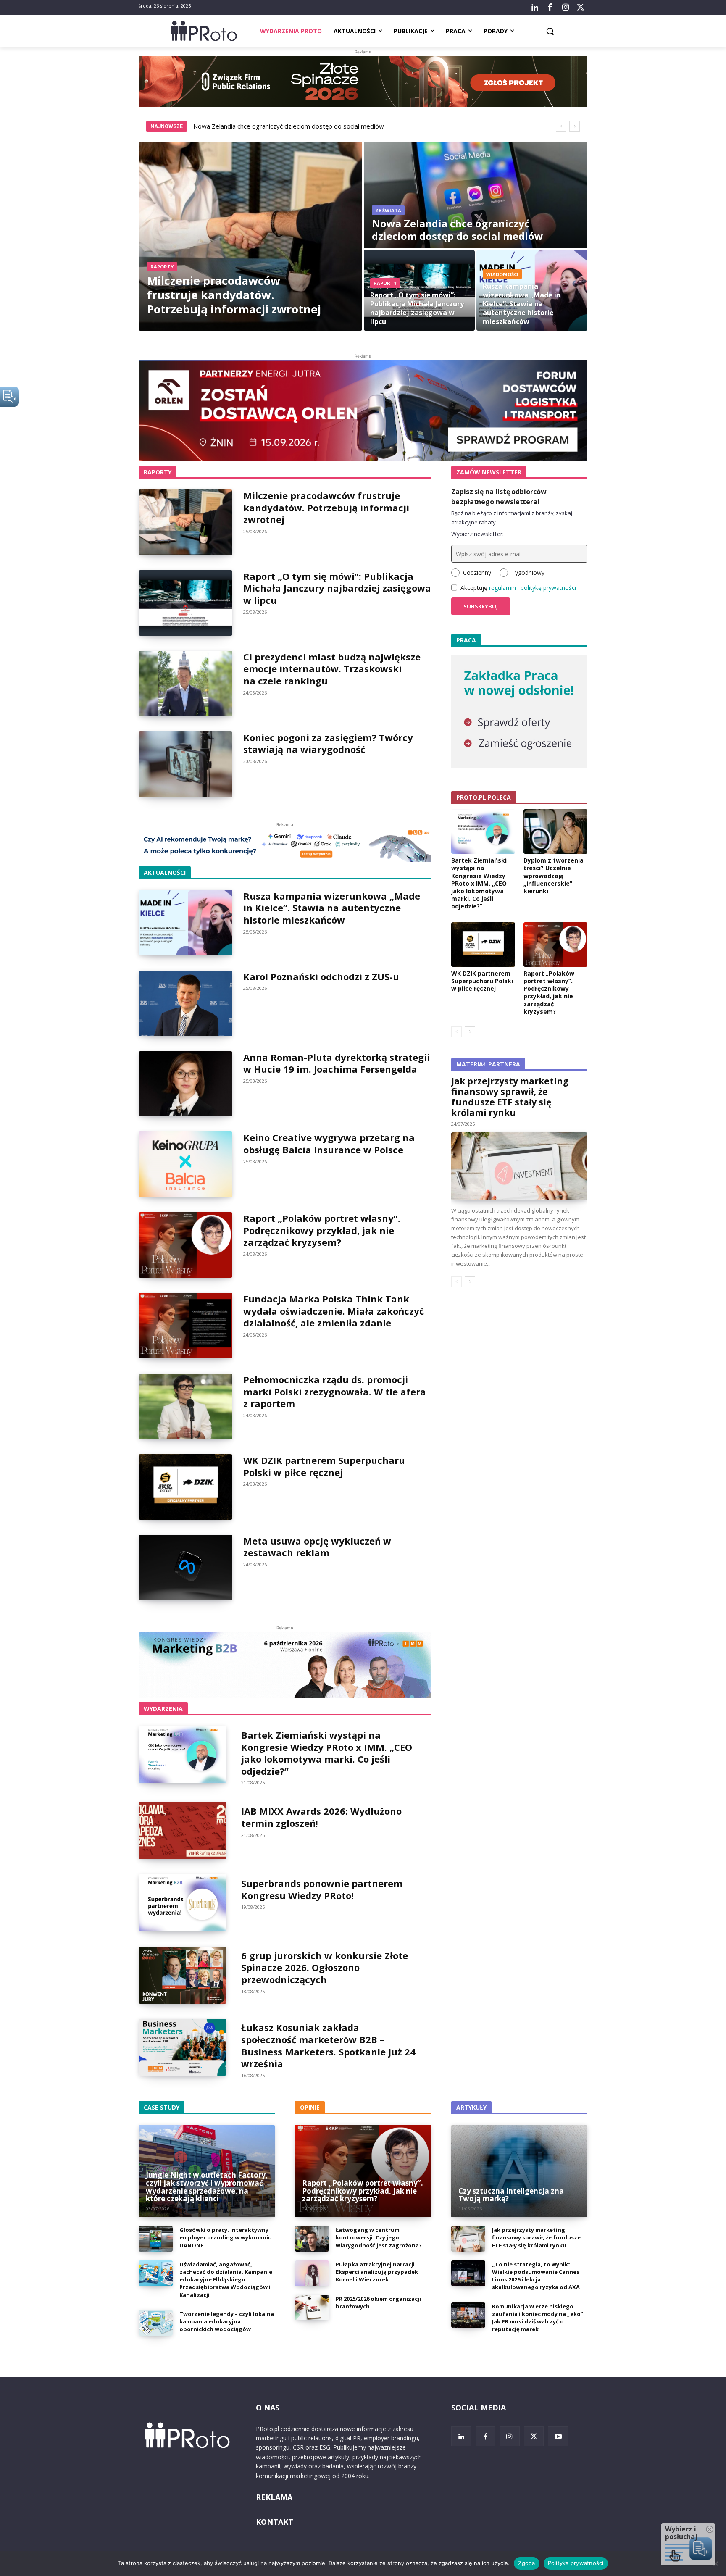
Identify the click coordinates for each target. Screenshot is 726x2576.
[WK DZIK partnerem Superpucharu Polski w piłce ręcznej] (185, 1487)
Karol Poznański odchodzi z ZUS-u (321, 976)
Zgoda (526, 2563)
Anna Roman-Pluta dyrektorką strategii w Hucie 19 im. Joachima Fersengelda (337, 1063)
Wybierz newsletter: (477, 534)
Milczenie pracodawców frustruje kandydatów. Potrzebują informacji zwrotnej (326, 507)
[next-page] (470, 1032)
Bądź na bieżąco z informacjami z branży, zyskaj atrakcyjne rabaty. (512, 518)
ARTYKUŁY (471, 2107)
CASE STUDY (162, 2107)
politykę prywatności (548, 588)
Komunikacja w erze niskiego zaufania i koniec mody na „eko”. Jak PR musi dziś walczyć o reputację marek (538, 2318)
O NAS (268, 2408)
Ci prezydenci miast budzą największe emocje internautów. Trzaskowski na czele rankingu (332, 669)
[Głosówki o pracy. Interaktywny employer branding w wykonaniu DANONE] (156, 2239)
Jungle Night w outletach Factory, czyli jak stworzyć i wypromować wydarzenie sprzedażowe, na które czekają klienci (207, 2187)
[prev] (561, 126)
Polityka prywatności (576, 2563)
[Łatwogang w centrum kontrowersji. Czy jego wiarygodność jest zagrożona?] (312, 2239)
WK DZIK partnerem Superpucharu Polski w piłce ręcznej (324, 1466)
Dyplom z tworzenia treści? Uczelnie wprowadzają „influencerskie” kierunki (554, 876)
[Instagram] (565, 8)
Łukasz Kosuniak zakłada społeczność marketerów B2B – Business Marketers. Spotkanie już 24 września (328, 2045)
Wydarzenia (163, 1709)
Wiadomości (502, 274)
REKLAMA (274, 2497)
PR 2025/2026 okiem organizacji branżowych (378, 2302)
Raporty (162, 267)
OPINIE (310, 2107)
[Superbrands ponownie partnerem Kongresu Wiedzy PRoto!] (183, 1903)
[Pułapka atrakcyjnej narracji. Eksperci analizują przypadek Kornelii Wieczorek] (312, 2273)
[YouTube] (558, 2437)
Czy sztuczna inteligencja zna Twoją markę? (511, 2195)
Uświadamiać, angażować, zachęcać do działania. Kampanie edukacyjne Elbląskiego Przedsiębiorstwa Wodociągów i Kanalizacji (226, 2280)
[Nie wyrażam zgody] (715, 2563)
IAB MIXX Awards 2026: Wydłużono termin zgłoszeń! (321, 1817)
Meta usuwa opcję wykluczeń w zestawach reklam (317, 1547)
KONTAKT (275, 2522)
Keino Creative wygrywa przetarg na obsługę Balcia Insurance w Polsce (329, 1143)
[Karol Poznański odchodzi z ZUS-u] (185, 1003)
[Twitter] (581, 8)
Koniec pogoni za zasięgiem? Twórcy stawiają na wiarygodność (328, 743)
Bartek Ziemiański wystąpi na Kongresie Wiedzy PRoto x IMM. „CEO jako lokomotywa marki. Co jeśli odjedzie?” (327, 1753)
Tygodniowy (528, 572)
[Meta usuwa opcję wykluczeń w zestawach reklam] (185, 1568)
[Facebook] (550, 8)
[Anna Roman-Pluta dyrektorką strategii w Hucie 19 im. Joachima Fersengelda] (185, 1084)
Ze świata (388, 210)
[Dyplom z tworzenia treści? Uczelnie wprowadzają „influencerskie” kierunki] (555, 831)
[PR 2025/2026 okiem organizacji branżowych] (312, 2308)
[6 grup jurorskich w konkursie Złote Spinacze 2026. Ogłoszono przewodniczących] (183, 1975)
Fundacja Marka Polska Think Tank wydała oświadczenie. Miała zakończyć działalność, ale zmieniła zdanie (334, 1311)
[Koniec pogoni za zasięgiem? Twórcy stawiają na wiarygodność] (185, 764)
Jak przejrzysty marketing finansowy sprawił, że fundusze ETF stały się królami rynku (510, 1097)
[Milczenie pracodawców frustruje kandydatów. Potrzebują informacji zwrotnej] (250, 236)
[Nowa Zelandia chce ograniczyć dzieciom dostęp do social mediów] (476, 195)
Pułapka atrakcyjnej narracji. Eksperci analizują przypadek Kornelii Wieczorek (377, 2272)
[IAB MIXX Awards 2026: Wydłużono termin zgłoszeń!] (183, 1831)
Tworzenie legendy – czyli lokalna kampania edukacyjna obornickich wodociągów (227, 2321)
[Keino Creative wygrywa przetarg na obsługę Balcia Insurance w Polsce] (185, 1164)
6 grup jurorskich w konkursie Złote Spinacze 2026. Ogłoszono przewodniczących (325, 1967)
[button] (550, 31)
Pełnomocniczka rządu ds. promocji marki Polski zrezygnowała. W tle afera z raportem (335, 1391)
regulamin (502, 588)
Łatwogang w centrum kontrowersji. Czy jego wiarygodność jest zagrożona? (379, 2237)
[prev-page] (456, 1032)
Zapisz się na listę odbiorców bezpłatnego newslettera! (499, 497)
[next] (575, 126)
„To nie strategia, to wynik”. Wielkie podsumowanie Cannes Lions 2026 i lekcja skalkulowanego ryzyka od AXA (536, 2276)
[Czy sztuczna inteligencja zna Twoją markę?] (519, 2171)
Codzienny (477, 572)
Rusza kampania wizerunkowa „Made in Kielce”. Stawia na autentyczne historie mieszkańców (332, 908)
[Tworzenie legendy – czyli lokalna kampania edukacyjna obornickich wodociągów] (156, 2323)
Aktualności (165, 872)
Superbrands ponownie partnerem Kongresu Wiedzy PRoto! (322, 1889)
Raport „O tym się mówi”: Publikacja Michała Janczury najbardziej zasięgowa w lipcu (337, 588)
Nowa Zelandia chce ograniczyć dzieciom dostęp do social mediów (289, 126)
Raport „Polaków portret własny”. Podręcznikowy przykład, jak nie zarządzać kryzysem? (322, 1230)
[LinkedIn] (535, 8)
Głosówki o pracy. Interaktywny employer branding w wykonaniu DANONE (226, 2237)
